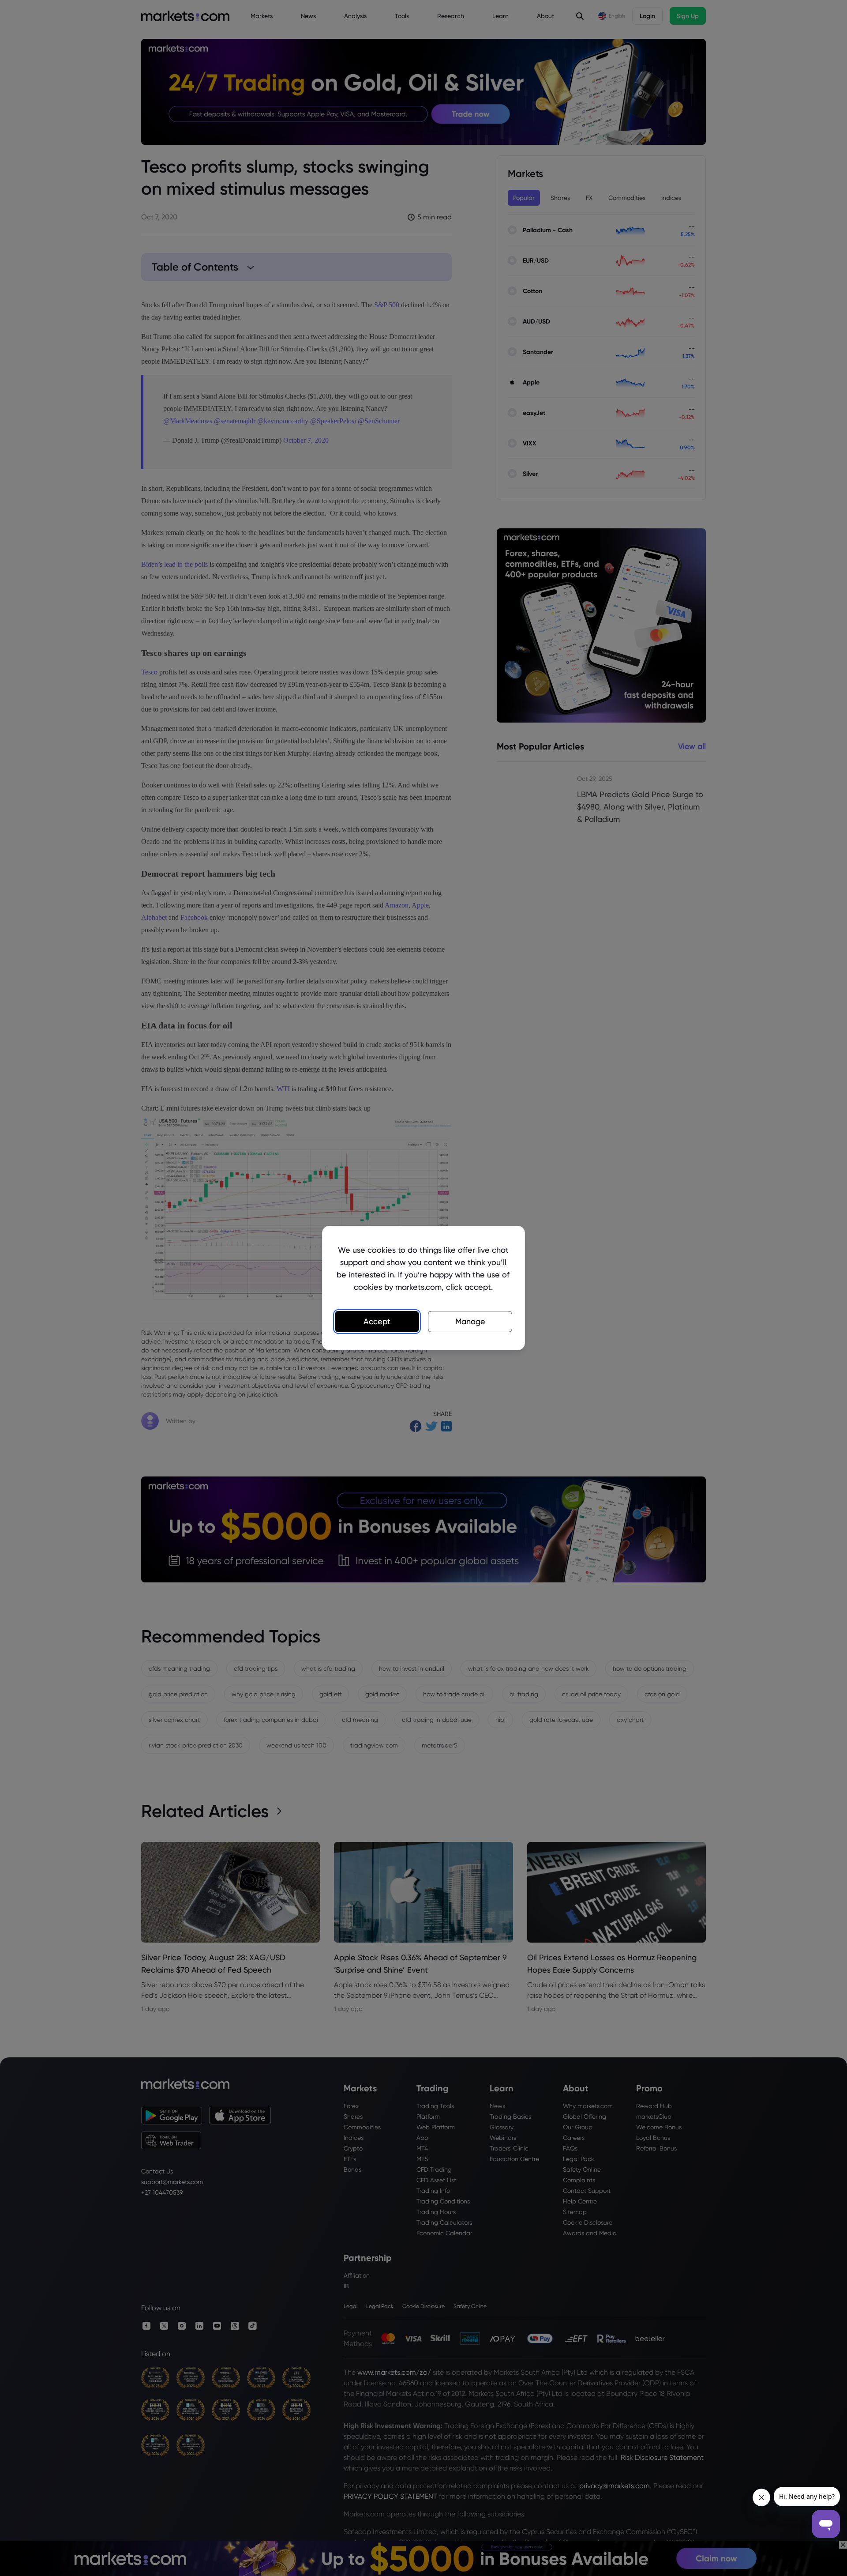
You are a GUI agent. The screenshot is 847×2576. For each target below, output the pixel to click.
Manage (470, 1321)
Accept (377, 1321)
